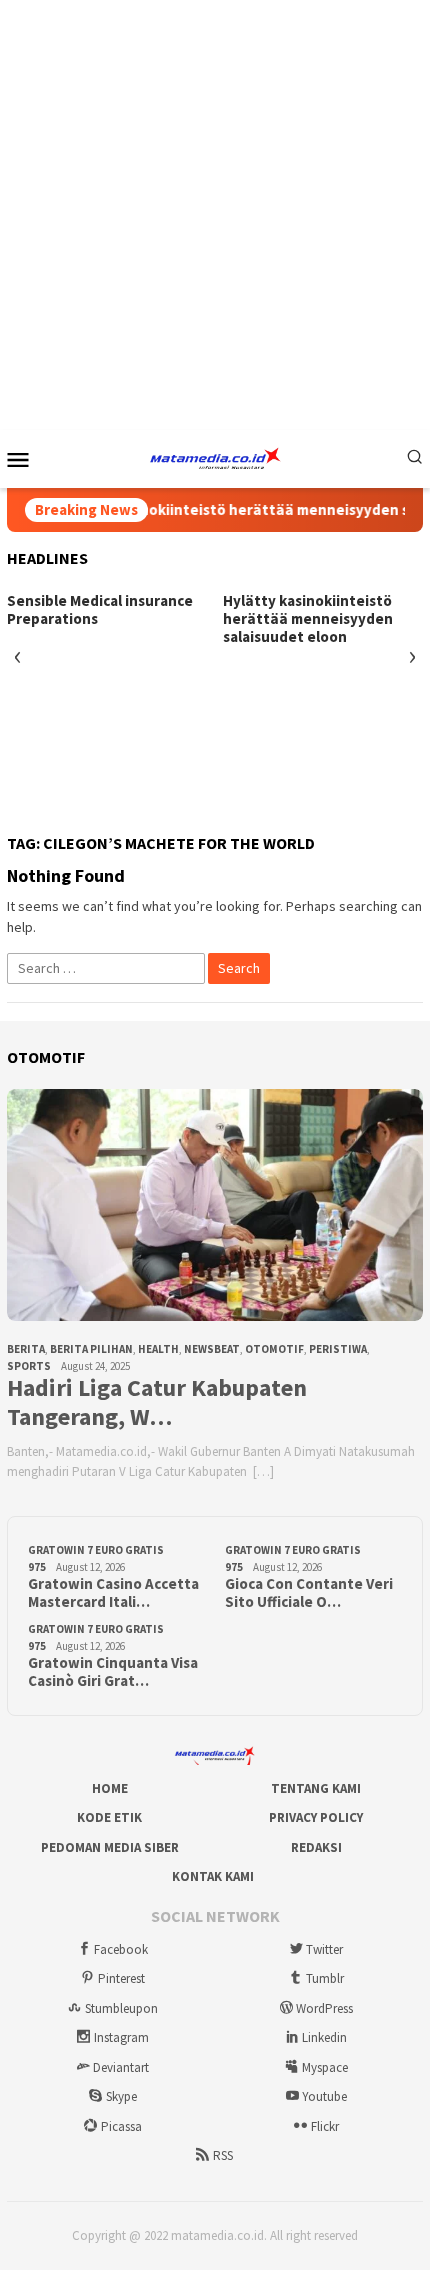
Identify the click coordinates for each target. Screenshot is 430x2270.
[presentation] (18, 657)
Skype (121, 2096)
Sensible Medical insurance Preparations (100, 610)
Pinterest (121, 1978)
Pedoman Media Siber (110, 1847)
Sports (29, 1366)
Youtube (324, 2096)
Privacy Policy (316, 1817)
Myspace (325, 2067)
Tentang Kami (316, 1788)
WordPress (324, 2008)
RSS (223, 2155)
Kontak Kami (213, 1876)
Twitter (324, 1949)
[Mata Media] (215, 457)
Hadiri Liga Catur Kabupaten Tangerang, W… (157, 1403)
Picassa (121, 2126)
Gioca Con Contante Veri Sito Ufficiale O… (309, 1593)
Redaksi (316, 1847)
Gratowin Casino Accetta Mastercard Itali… (113, 1593)
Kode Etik (109, 1817)
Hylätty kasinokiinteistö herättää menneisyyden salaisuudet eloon (308, 619)
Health (158, 1349)
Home (110, 1788)
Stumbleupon (121, 2008)
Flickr (325, 2126)
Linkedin (324, 2037)
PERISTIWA (338, 1349)
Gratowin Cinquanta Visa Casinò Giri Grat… (113, 1672)
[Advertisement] (215, 215)
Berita (26, 1349)
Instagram (121, 2037)
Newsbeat (212, 1349)
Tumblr (325, 1978)
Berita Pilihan (91, 1349)
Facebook (121, 1949)
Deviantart (121, 2067)
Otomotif (274, 1349)
